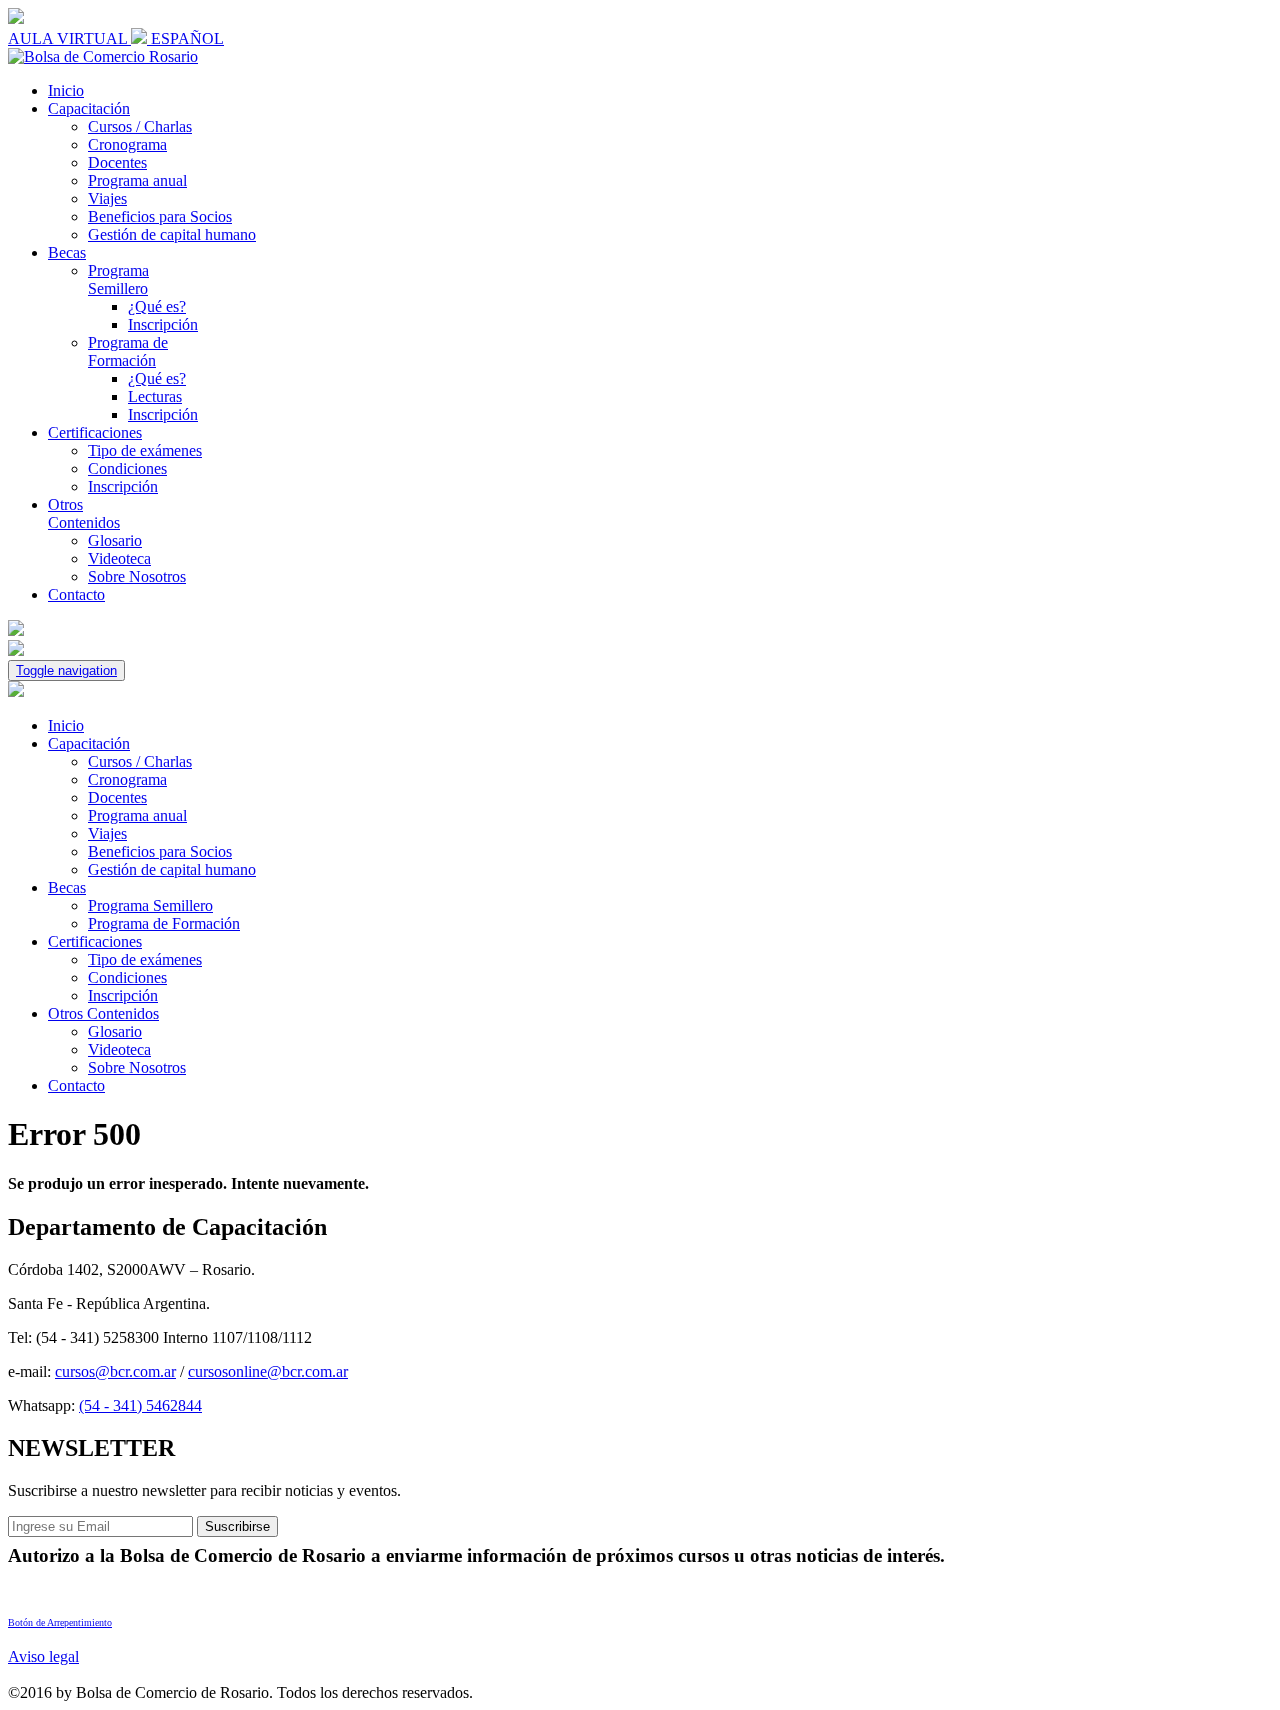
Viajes (107, 198)
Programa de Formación (128, 351)
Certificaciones (95, 432)
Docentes (117, 162)
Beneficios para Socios (160, 216)
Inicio (66, 90)
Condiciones (127, 468)
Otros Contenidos (84, 513)
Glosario (115, 540)
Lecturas (155, 396)
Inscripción (163, 324)
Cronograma (127, 144)
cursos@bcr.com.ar (115, 1371)
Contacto (76, 594)
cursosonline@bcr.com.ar (268, 1371)
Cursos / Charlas (140, 126)
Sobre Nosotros (137, 576)
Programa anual (137, 180)
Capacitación (89, 108)
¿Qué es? (157, 306)
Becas (67, 252)
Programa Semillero (118, 279)
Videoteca (119, 558)
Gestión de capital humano (172, 234)
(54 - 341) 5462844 (140, 1405)
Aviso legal (43, 1656)
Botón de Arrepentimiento (60, 1622)
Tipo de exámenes (145, 450)
